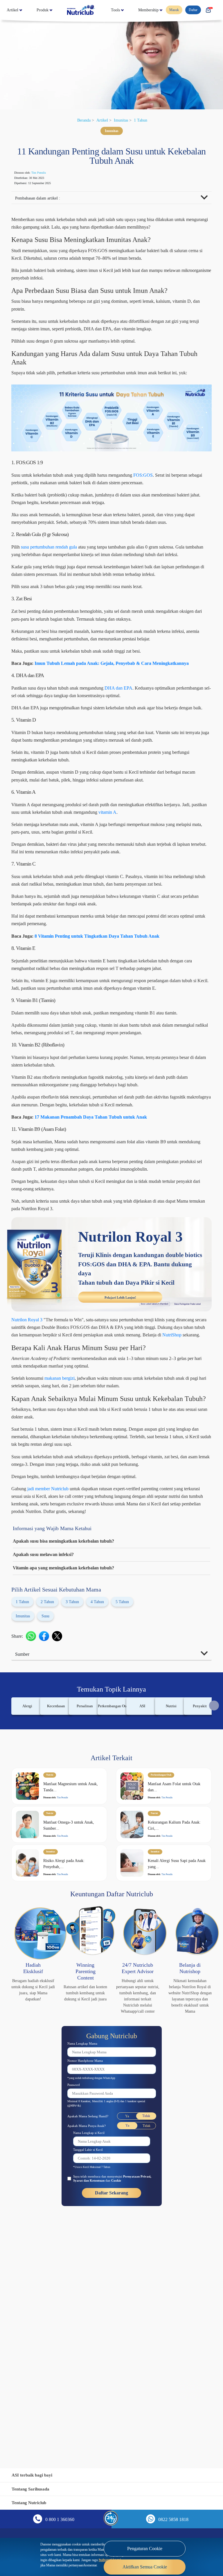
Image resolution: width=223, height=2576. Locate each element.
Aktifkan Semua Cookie (145, 2563)
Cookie (135, 2408)
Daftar (195, 10)
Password (76, 2312)
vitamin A (187, 920)
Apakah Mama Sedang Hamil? (92, 2343)
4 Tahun (107, 1810)
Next (214, 1914)
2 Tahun (51, 1810)
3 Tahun (79, 1810)
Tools (153, 10)
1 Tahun (145, 120)
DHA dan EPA (145, 765)
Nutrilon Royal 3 (30, 1497)
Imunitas (123, 120)
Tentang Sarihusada (33, 2489)
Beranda (81, 120)
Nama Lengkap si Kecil (92, 2360)
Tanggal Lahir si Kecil (91, 2377)
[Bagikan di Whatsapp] (34, 1844)
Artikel (14, 10)
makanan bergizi (73, 1563)
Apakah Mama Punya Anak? (90, 2353)
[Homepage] (108, 10)
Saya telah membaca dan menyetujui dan (114, 2406)
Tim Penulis (45, 173)
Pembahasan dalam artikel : (42, 199)
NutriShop (122, 1520)
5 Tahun (136, 1810)
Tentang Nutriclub (31, 2503)
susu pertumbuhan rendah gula (58, 594)
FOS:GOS (175, 507)
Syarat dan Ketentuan (104, 2408)
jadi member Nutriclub (56, 1690)
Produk (57, 10)
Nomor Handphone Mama (89, 2288)
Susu (51, 1824)
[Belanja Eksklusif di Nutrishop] (212, 10)
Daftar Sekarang (112, 2421)
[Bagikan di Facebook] (47, 1844)
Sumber (24, 1863)
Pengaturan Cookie (145, 2544)
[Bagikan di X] (60, 1844)
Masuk (175, 10)
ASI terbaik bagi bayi (34, 2475)
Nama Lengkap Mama (86, 2270)
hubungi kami (62, 2561)
